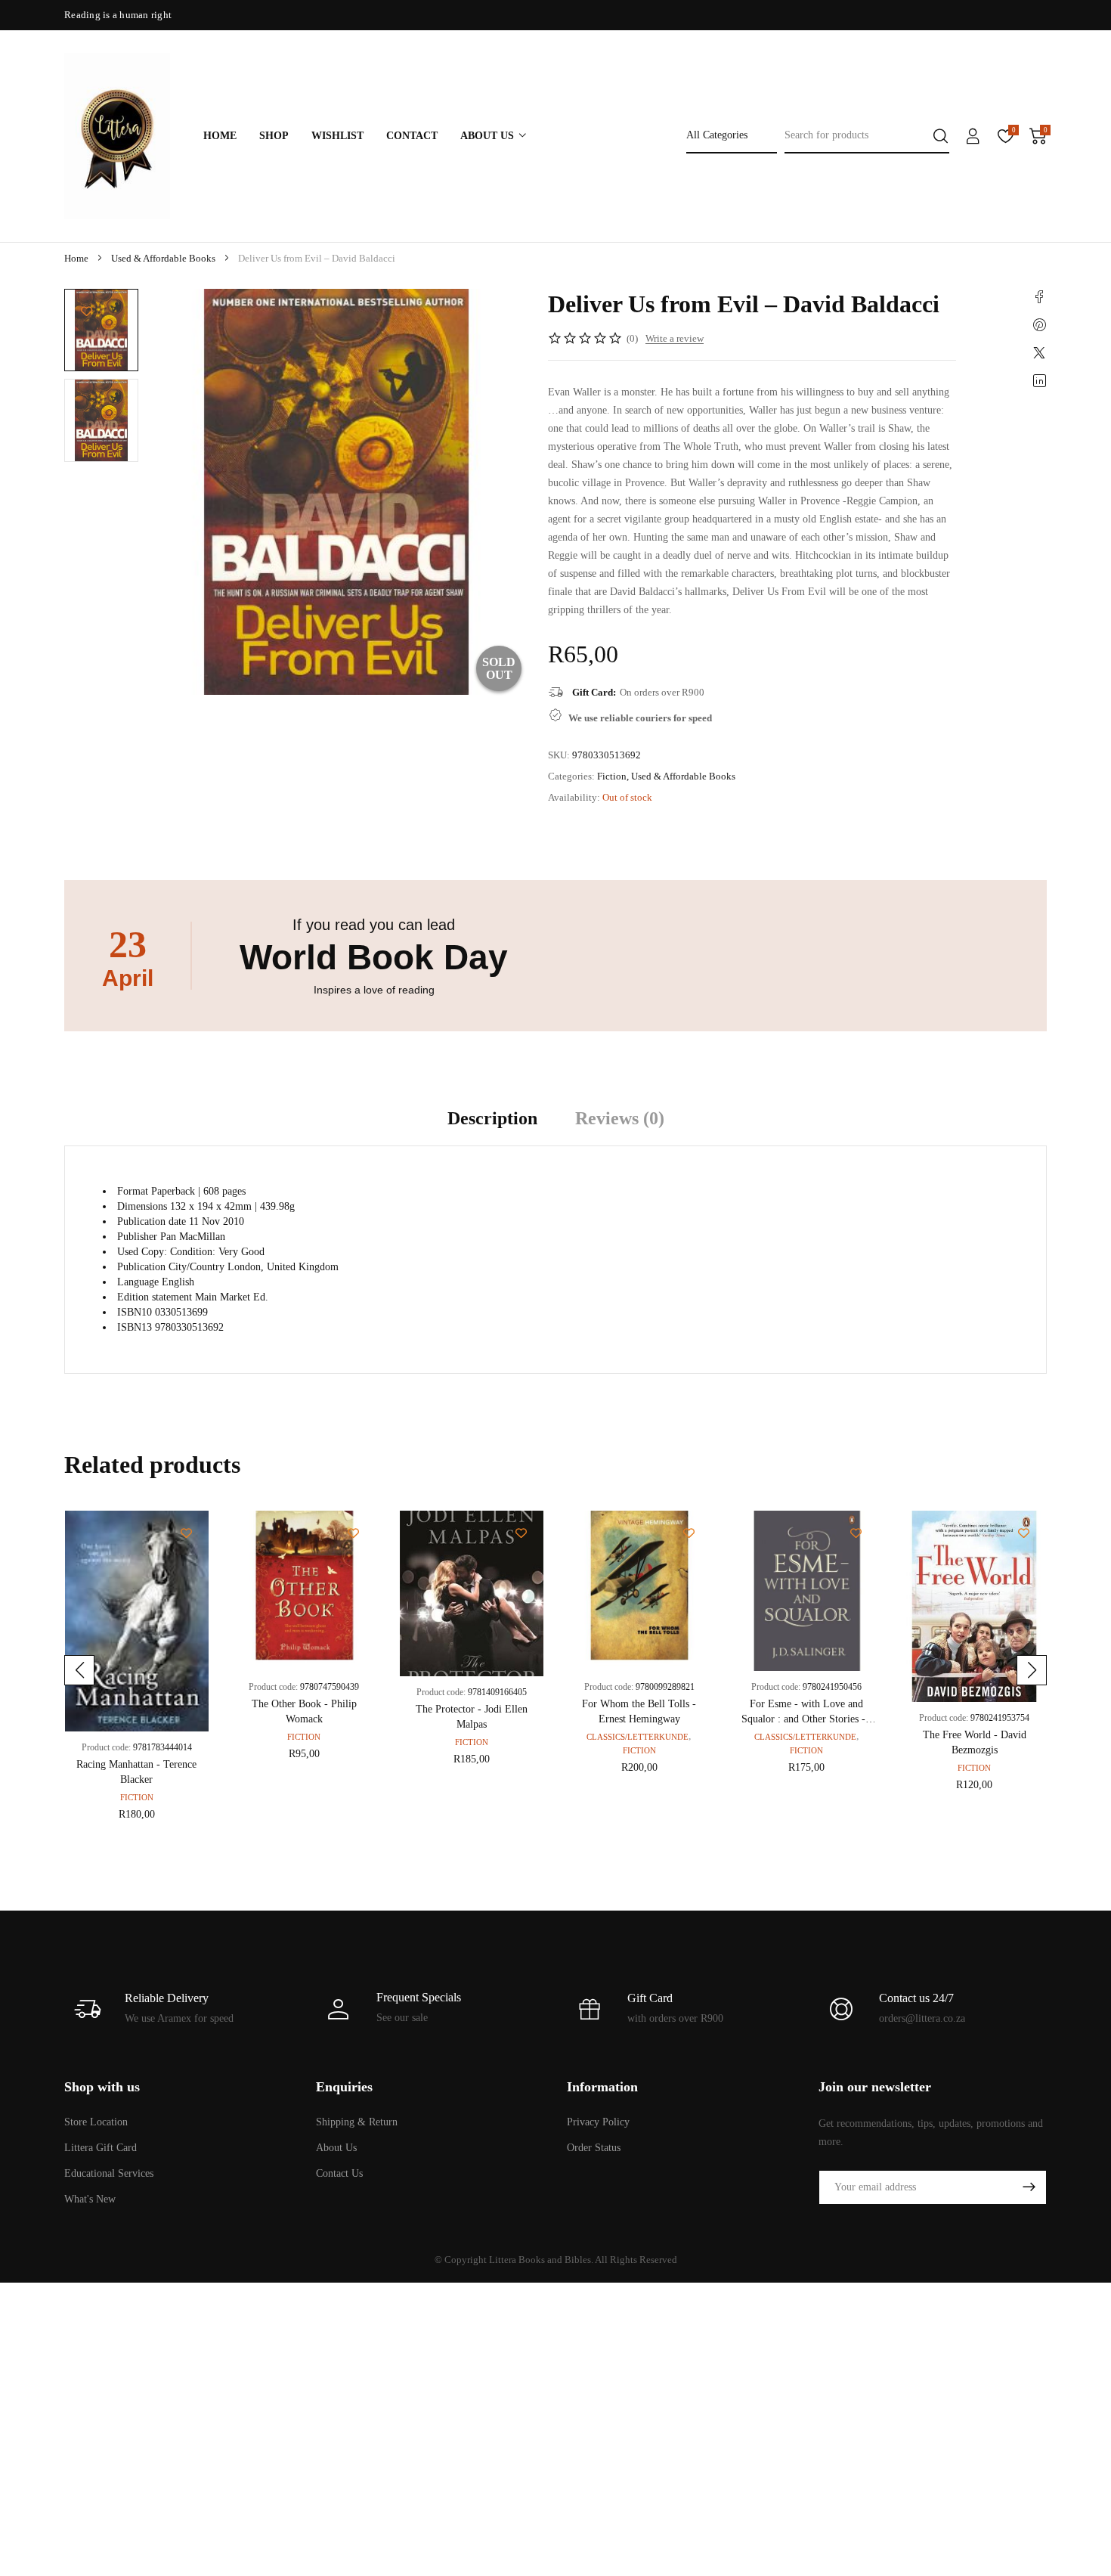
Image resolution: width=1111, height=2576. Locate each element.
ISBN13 (135, 1327)
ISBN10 (135, 1312)
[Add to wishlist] (87, 311)
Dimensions (142, 1206)
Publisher (137, 1237)
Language (138, 1282)
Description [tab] (492, 1118)
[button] (79, 1670)
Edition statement (155, 1297)
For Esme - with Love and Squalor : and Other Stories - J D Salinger (807, 1719)
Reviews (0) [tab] (620, 1118)
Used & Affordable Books (163, 258)
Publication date (152, 1221)
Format (133, 1191)
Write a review (675, 338)
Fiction (612, 776)
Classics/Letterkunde (638, 1737)
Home (76, 258)
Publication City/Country (171, 1267)
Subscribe (1029, 2187)
